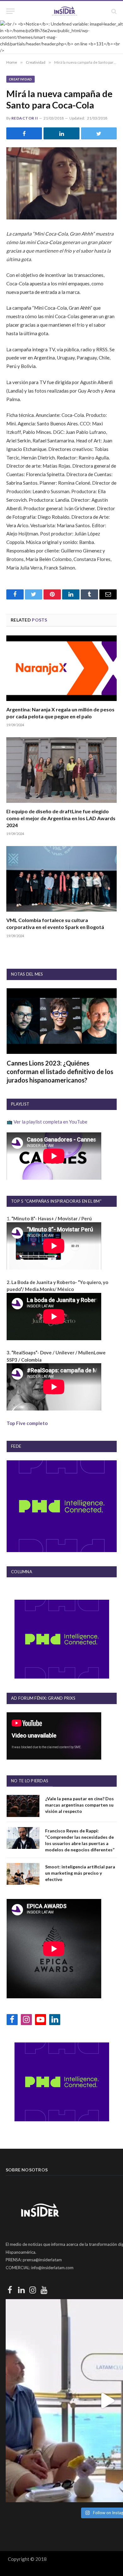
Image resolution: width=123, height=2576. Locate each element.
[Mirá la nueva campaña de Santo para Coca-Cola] (61, 183)
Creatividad (20, 79)
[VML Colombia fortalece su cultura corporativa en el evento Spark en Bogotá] (61, 879)
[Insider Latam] (65, 11)
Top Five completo (27, 1423)
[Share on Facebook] (24, 133)
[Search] (113, 11)
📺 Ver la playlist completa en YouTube (47, 1122)
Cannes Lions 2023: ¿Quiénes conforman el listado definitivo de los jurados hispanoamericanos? (60, 1072)
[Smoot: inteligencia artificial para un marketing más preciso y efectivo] (23, 1874)
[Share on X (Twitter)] (99, 133)
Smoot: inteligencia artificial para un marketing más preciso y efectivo (80, 1873)
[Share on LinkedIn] (61, 133)
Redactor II (25, 118)
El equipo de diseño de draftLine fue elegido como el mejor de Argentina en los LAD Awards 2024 (61, 818)
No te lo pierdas (30, 1781)
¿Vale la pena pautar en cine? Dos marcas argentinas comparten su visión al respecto (79, 1805)
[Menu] (10, 11)
